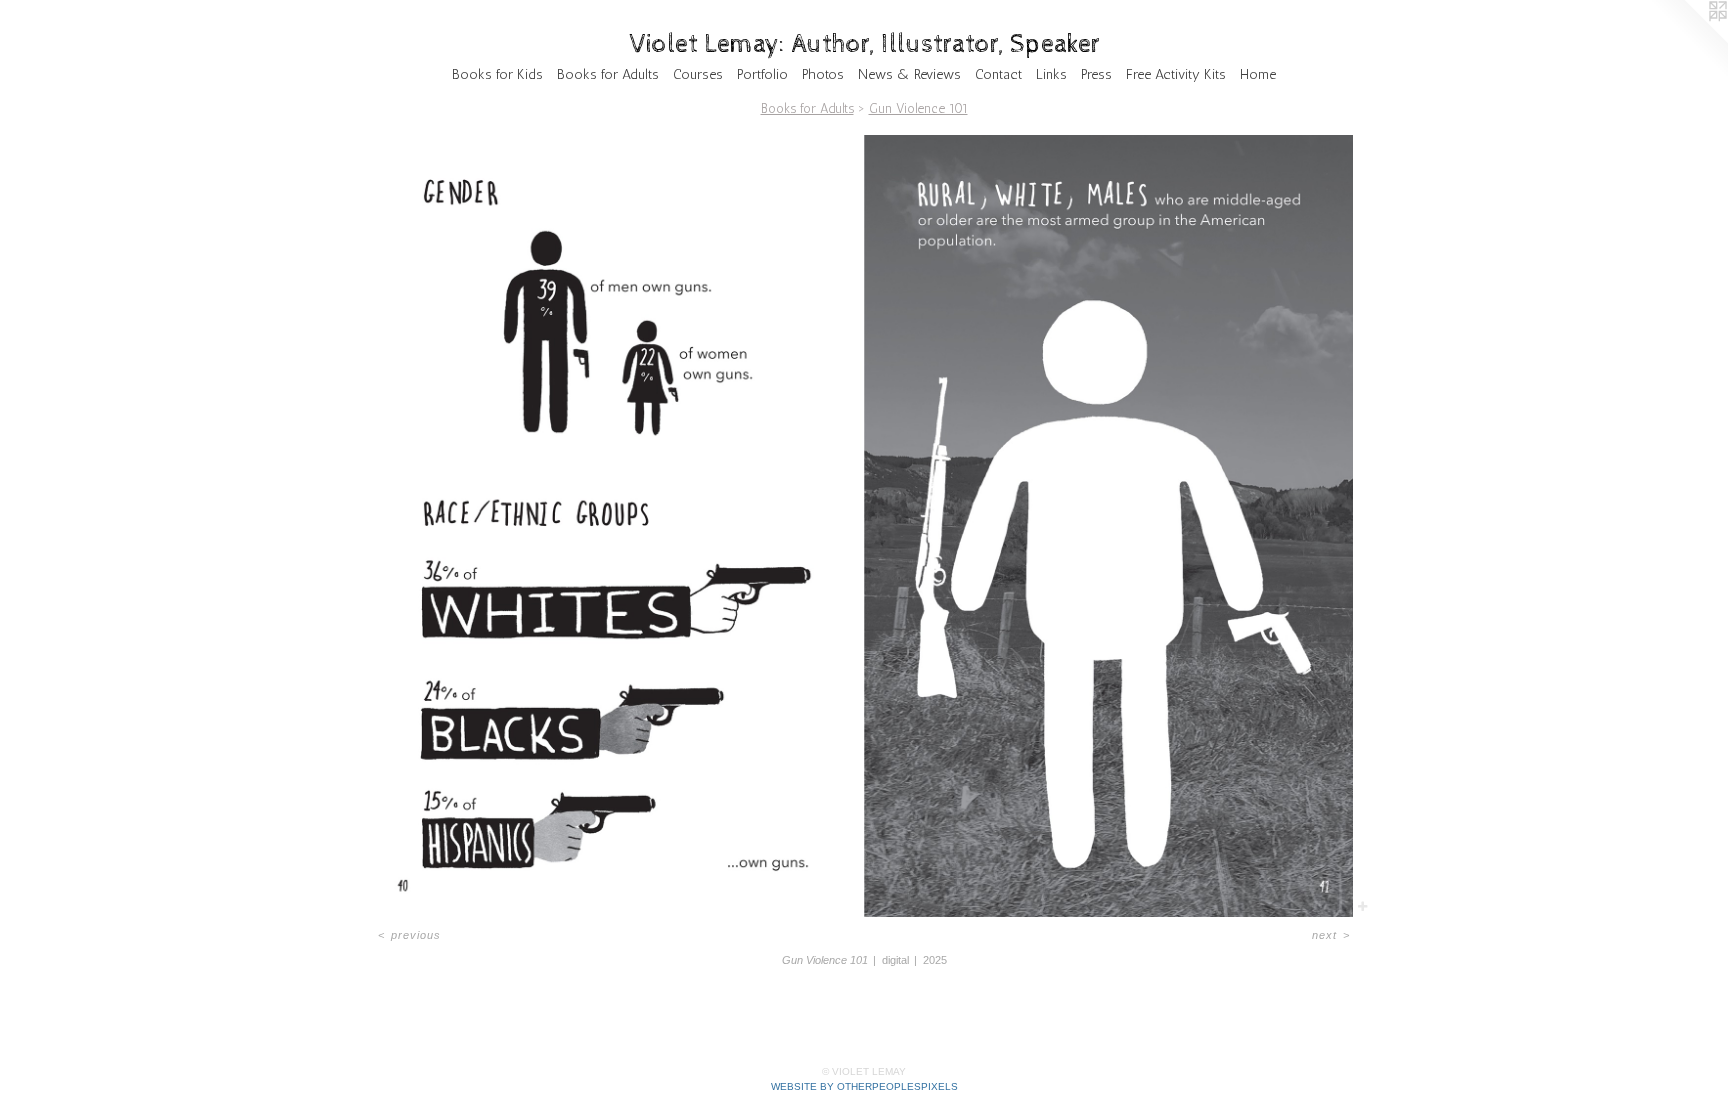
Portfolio (762, 74)
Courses (698, 74)
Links (1051, 74)
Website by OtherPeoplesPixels (864, 1086)
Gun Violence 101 (918, 108)
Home (1258, 74)
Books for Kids (497, 74)
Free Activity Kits (1176, 74)
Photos (823, 74)
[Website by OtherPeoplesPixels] (1688, 40)
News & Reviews (909, 74)
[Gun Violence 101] (863, 526)
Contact (998, 74)
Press (1096, 74)
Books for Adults (608, 74)
